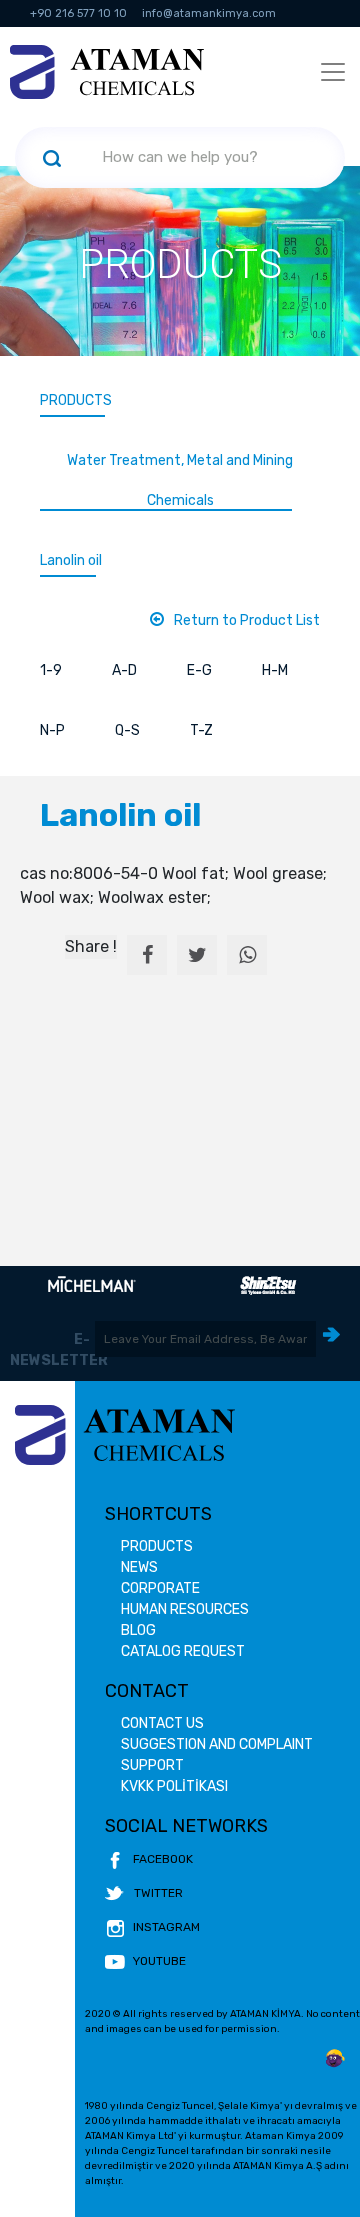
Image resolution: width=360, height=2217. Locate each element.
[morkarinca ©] (335, 2059)
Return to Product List (247, 620)
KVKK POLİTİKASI (174, 1786)
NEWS (139, 1567)
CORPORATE (160, 1588)
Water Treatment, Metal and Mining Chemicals (180, 480)
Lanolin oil (71, 560)
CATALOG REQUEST (183, 1651)
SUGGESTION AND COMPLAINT (217, 1744)
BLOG (138, 1630)
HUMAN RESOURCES (185, 1609)
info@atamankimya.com (209, 13)
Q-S (127, 730)
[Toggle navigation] (333, 72)
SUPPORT (152, 1765)
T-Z (201, 730)
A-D (124, 670)
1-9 (51, 670)
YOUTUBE (159, 1961)
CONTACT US (162, 1723)
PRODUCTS (76, 400)
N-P (52, 730)
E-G (199, 670)
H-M (275, 670)
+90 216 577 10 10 (78, 13)
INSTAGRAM (166, 1927)
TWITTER (158, 1893)
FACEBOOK (163, 1859)
